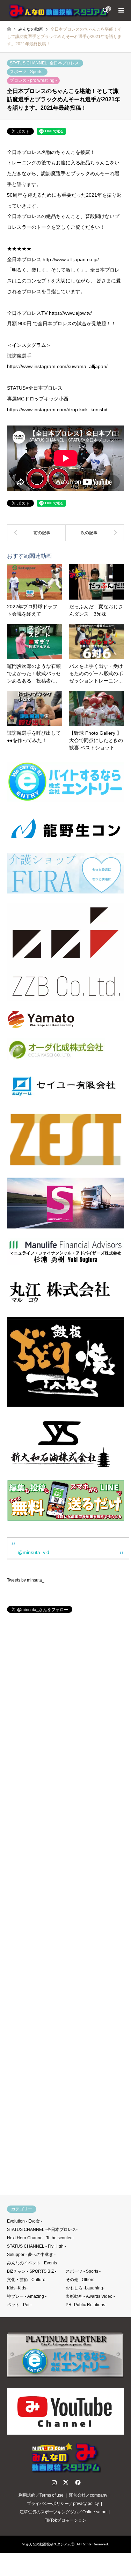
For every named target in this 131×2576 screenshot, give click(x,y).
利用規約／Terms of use (41, 2495)
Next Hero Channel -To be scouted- (41, 2238)
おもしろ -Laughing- (85, 2288)
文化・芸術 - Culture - (27, 2280)
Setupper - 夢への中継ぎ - (31, 2255)
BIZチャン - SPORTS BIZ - (32, 2271)
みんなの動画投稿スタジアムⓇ (50, 2544)
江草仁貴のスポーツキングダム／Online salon (63, 2512)
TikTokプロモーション (65, 2520)
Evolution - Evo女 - (25, 2221)
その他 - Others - (81, 2280)
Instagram (54, 2482)
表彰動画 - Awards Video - (90, 2296)
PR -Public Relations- (86, 2305)
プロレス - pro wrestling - (33, 80)
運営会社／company (88, 2495)
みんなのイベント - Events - (33, 2263)
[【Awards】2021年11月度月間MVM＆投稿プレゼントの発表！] (95, 533)
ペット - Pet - (19, 2305)
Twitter (66, 2482)
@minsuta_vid (34, 1552)
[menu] (121, 10)
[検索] (105, 10)
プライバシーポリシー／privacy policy (63, 2504)
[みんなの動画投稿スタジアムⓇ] (59, 10)
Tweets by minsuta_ (26, 1580)
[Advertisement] (65, 1907)
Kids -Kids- (17, 2288)
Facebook (77, 2482)
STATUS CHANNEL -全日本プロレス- (45, 63)
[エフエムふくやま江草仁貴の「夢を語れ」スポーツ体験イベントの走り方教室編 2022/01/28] (36, 533)
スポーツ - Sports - (27, 72)
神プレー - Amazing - (27, 2296)
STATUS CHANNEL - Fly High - (37, 2246)
